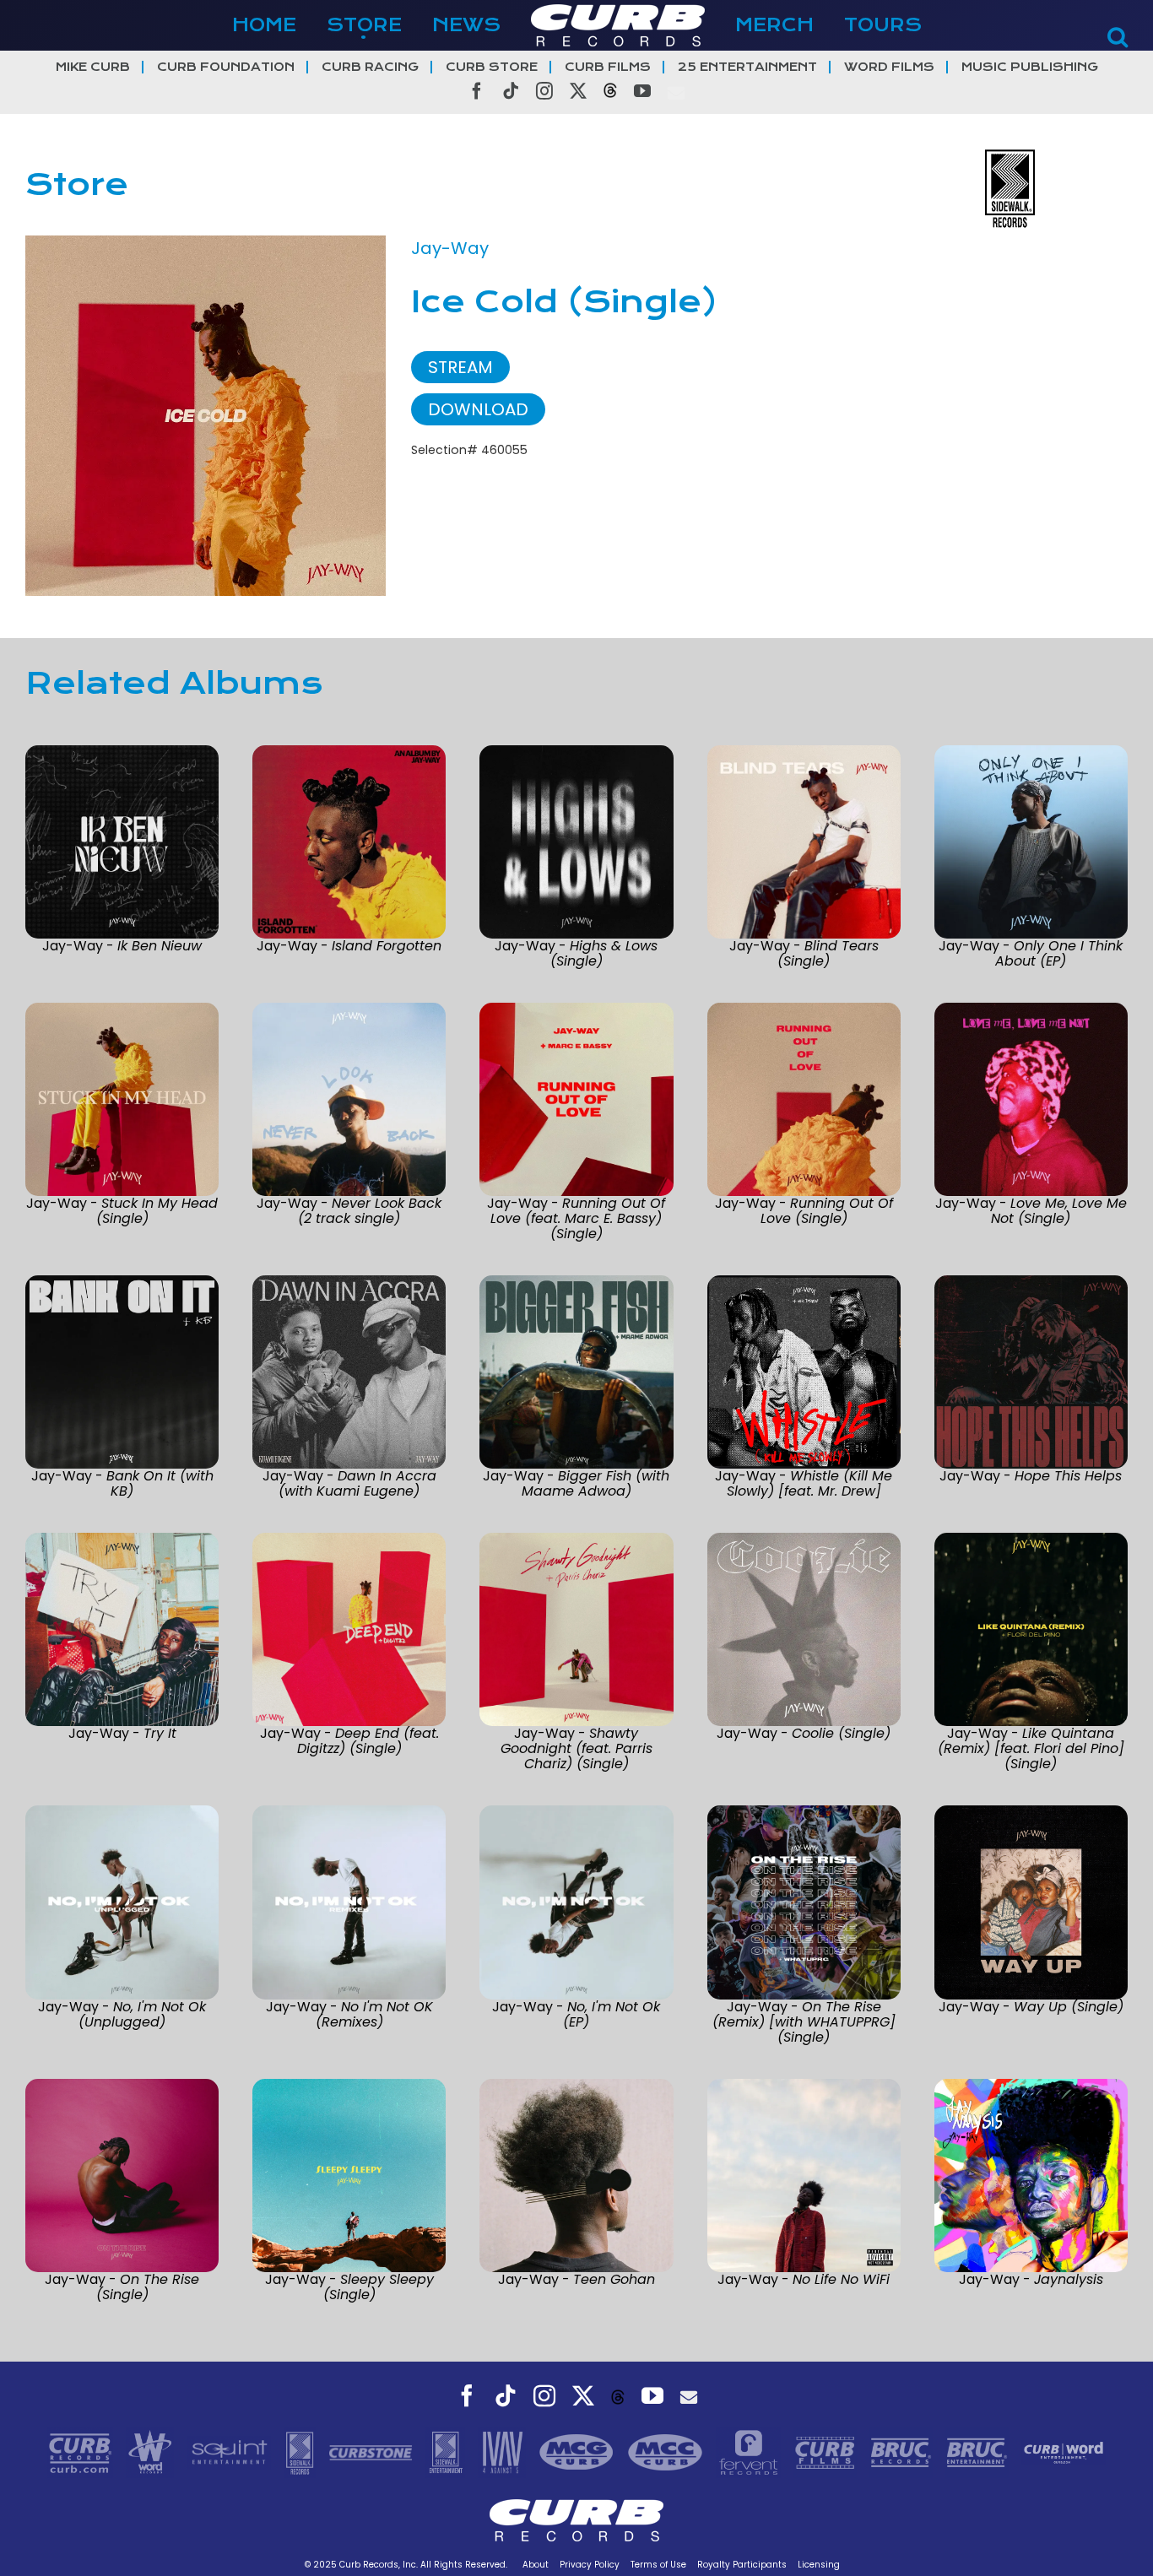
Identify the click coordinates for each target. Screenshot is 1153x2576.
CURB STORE (492, 67)
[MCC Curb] (667, 2452)
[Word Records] (152, 2452)
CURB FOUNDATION (226, 67)
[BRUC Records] (903, 2452)
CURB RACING (370, 67)
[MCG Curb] (579, 2452)
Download (478, 409)
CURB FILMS (608, 67)
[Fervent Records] (750, 2452)
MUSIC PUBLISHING (1030, 67)
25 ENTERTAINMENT (747, 67)
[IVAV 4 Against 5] (504, 2452)
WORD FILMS (889, 67)
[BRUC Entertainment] (979, 2452)
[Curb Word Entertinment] (1064, 2452)
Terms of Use (658, 2565)
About (536, 2565)
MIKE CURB (93, 67)
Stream (460, 367)
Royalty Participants (742, 2565)
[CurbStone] (373, 2452)
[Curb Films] (827, 2452)
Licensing (819, 2565)
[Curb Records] (82, 2452)
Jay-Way (450, 248)
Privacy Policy (590, 2565)
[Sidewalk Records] (302, 2452)
